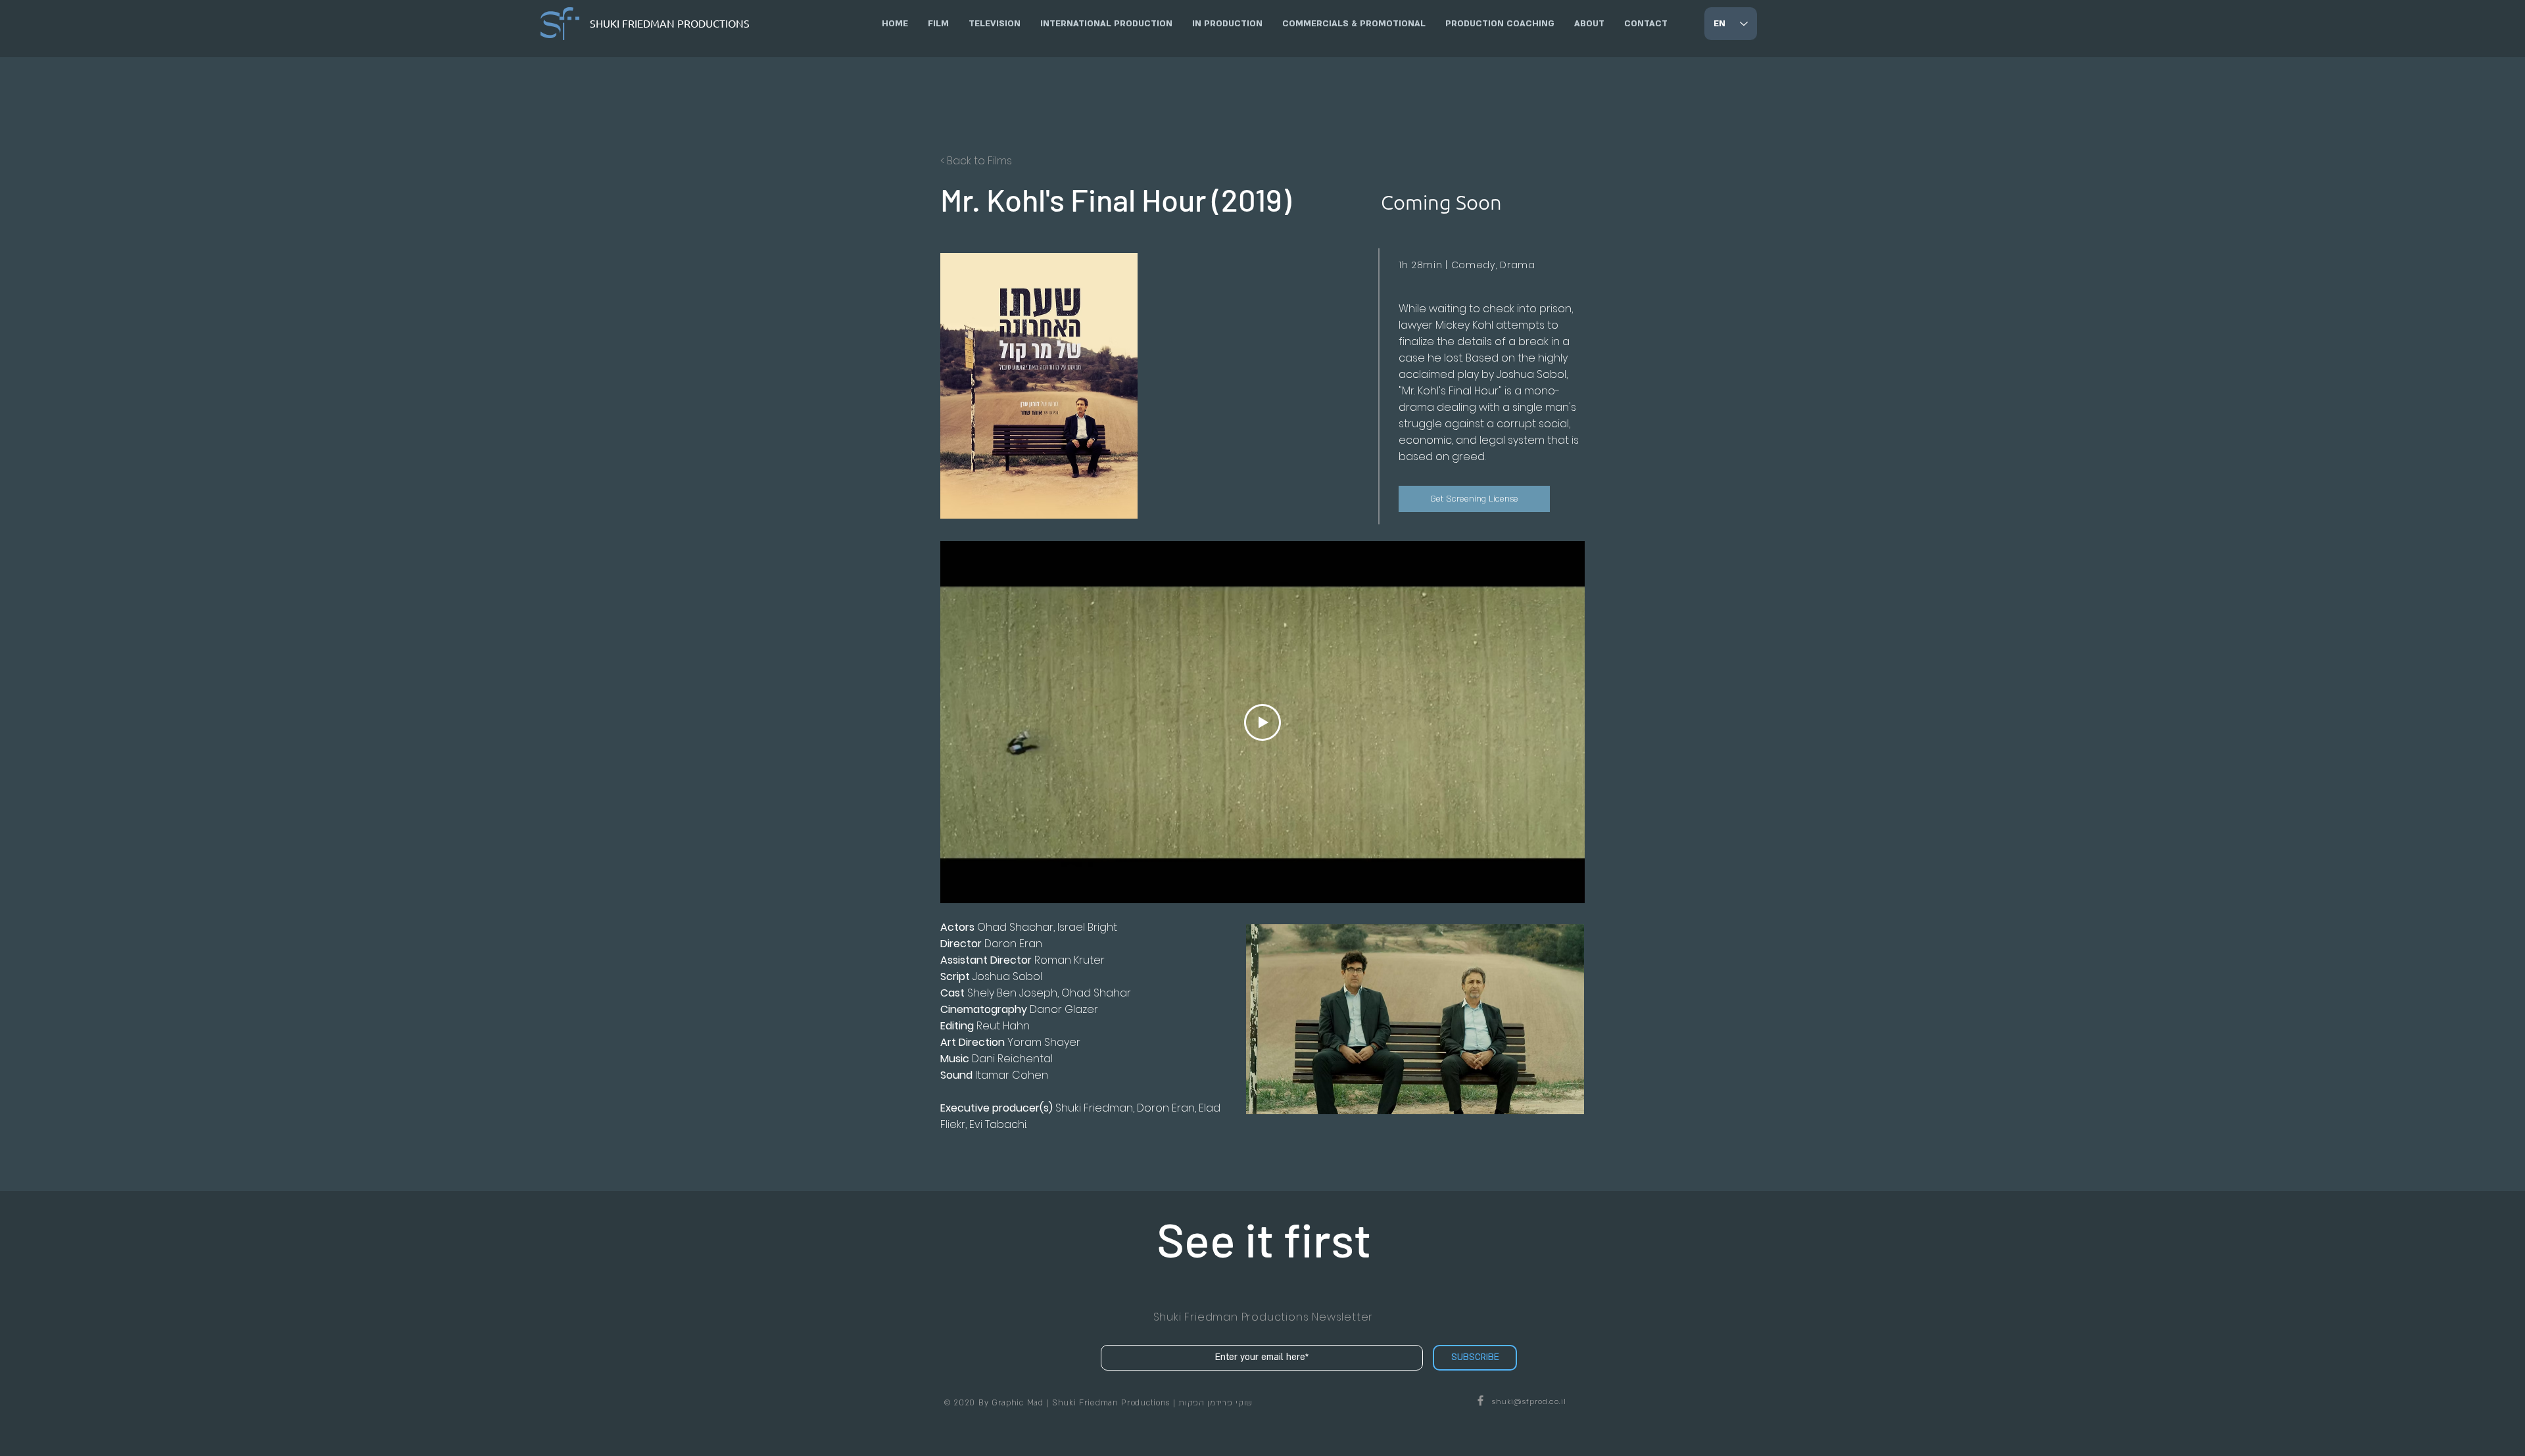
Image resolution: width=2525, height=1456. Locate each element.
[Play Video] (1262, 722)
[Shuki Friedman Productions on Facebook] (1480, 1400)
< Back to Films (976, 161)
